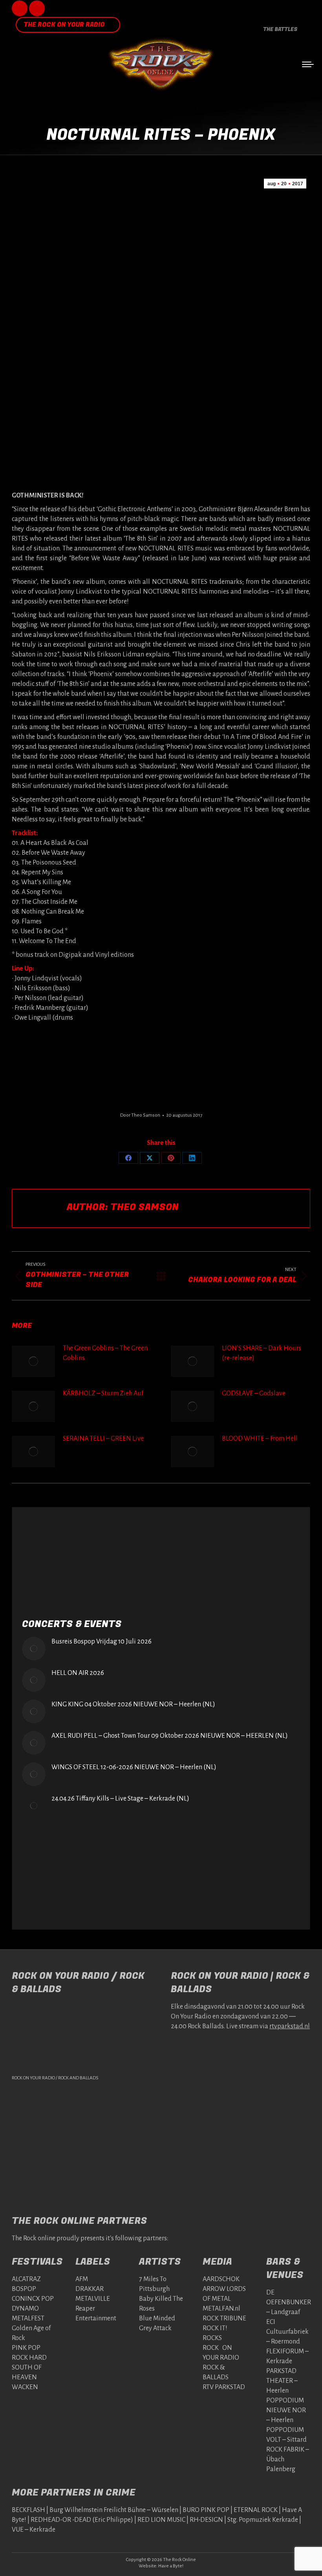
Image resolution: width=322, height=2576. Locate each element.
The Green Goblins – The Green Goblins (105, 1353)
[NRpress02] (258, 1060)
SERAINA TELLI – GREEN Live (103, 1439)
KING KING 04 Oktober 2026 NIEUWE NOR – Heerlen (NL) (133, 1704)
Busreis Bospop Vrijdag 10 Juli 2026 (102, 1642)
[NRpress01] (159, 1060)
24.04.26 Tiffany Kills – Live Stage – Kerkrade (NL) (120, 1799)
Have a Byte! (171, 2566)
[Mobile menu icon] (308, 64)
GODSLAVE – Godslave (254, 1393)
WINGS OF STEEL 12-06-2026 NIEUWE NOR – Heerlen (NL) (134, 1767)
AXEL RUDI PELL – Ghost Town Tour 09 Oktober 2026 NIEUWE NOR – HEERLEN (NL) (170, 1736)
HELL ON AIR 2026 (78, 1673)
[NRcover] (61, 1060)
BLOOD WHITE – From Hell (260, 1439)
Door (140, 1115)
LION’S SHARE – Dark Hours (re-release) (262, 1353)
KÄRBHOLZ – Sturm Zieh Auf (103, 1393)
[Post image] (33, 1361)
